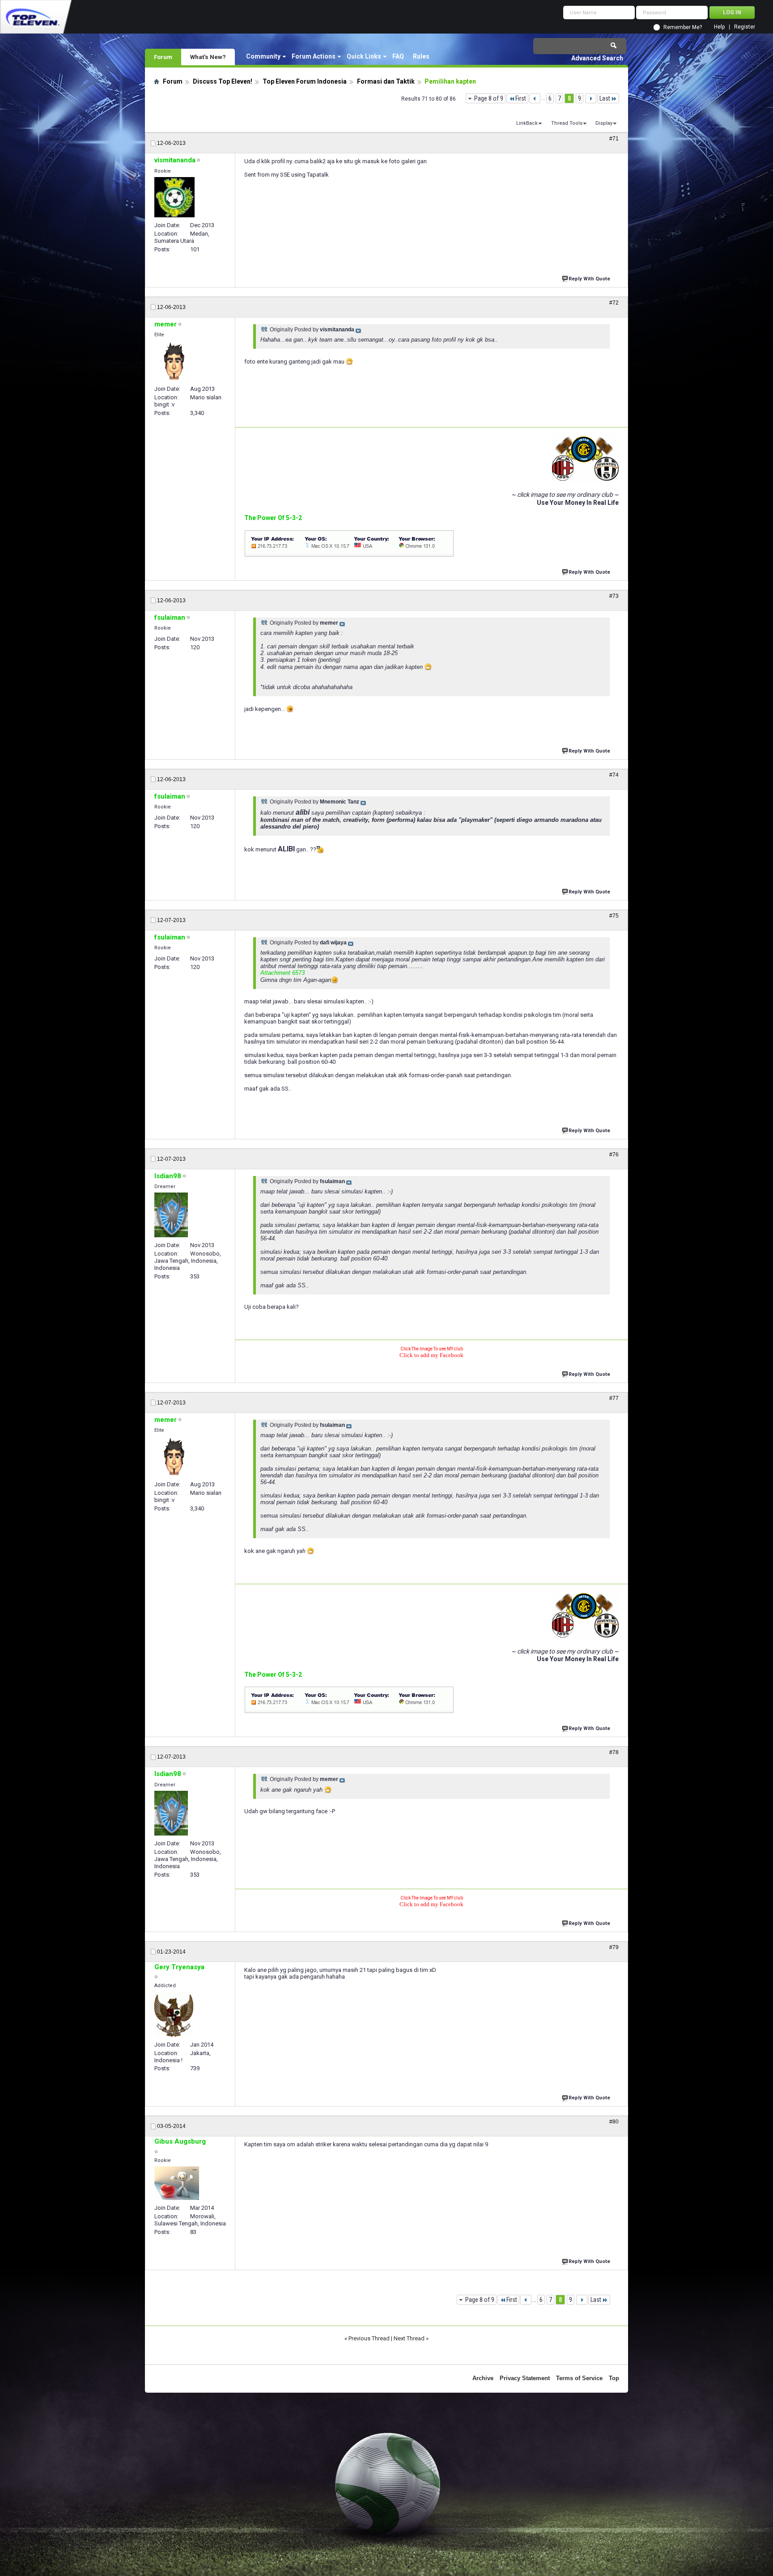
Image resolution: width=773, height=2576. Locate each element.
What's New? (208, 57)
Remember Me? (683, 27)
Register (745, 27)
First (521, 98)
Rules (421, 56)
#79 (614, 1947)
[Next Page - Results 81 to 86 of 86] (591, 98)
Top (614, 2378)
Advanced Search (597, 58)
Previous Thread (369, 2338)
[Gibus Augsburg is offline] (177, 2183)
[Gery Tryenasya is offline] (174, 2014)
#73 (614, 596)
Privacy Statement (525, 2378)
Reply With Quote (589, 279)
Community (263, 56)
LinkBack (527, 123)
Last (605, 98)
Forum (163, 57)
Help (719, 27)
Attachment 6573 (282, 973)
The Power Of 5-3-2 (273, 518)
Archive (483, 2378)
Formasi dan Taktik (386, 81)
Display (604, 123)
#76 (614, 1155)
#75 (614, 916)
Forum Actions (314, 56)
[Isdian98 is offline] (171, 1215)
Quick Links (364, 56)
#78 (614, 1752)
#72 (614, 303)
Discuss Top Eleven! (223, 81)
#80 (614, 2122)
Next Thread (409, 2338)
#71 (614, 139)
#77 (614, 1398)
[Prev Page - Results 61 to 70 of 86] (535, 98)
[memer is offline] (174, 361)
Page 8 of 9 (489, 98)
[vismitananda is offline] (174, 197)
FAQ (398, 56)
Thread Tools (567, 123)
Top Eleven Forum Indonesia (305, 81)
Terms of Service (579, 2378)
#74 (614, 775)
